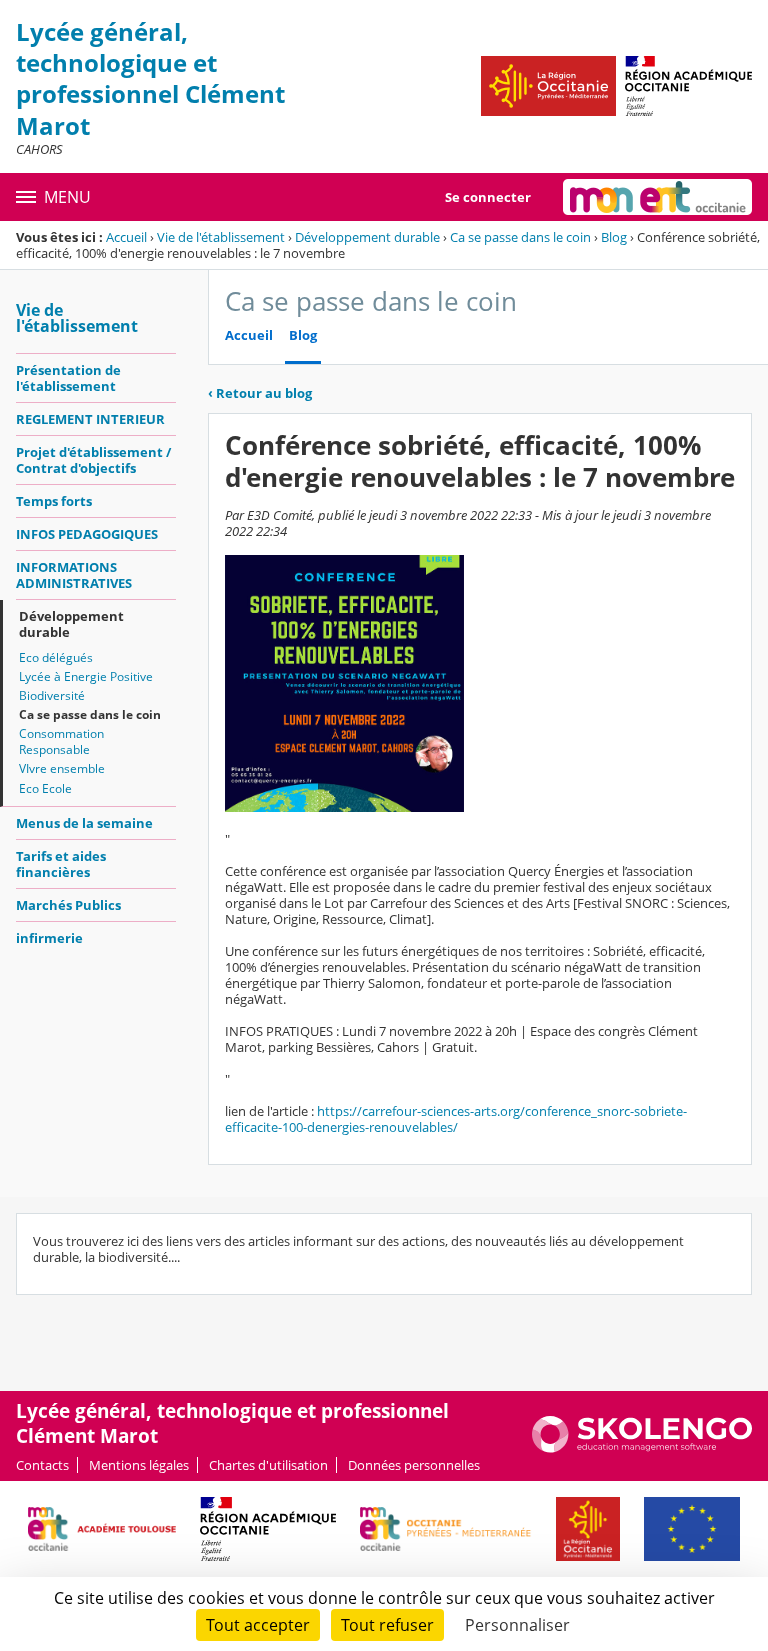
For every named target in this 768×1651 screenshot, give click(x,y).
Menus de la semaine (84, 823)
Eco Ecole (45, 788)
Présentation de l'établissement (68, 378)
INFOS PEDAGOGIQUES (87, 534)
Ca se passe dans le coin (520, 237)
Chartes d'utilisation (268, 1465)
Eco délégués (56, 657)
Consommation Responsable (61, 741)
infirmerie (49, 938)
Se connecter (488, 197)
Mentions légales (139, 1465)
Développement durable (367, 237)
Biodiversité (52, 695)
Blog (614, 237)
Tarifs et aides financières (61, 864)
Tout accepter (258, 1625)
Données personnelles (414, 1465)
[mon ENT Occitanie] (657, 197)
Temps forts (54, 501)
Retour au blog (260, 393)
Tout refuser (387, 1625)
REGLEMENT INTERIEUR (90, 419)
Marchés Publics (68, 905)
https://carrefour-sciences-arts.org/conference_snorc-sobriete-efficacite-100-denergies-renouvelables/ (456, 1119)
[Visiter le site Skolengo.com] (642, 1448)
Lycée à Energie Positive (86, 676)
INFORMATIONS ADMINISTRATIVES (74, 575)
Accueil (126, 237)
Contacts (42, 1465)
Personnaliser (517, 1625)
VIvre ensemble (62, 768)
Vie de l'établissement (221, 237)
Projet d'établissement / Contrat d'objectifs (93, 460)
